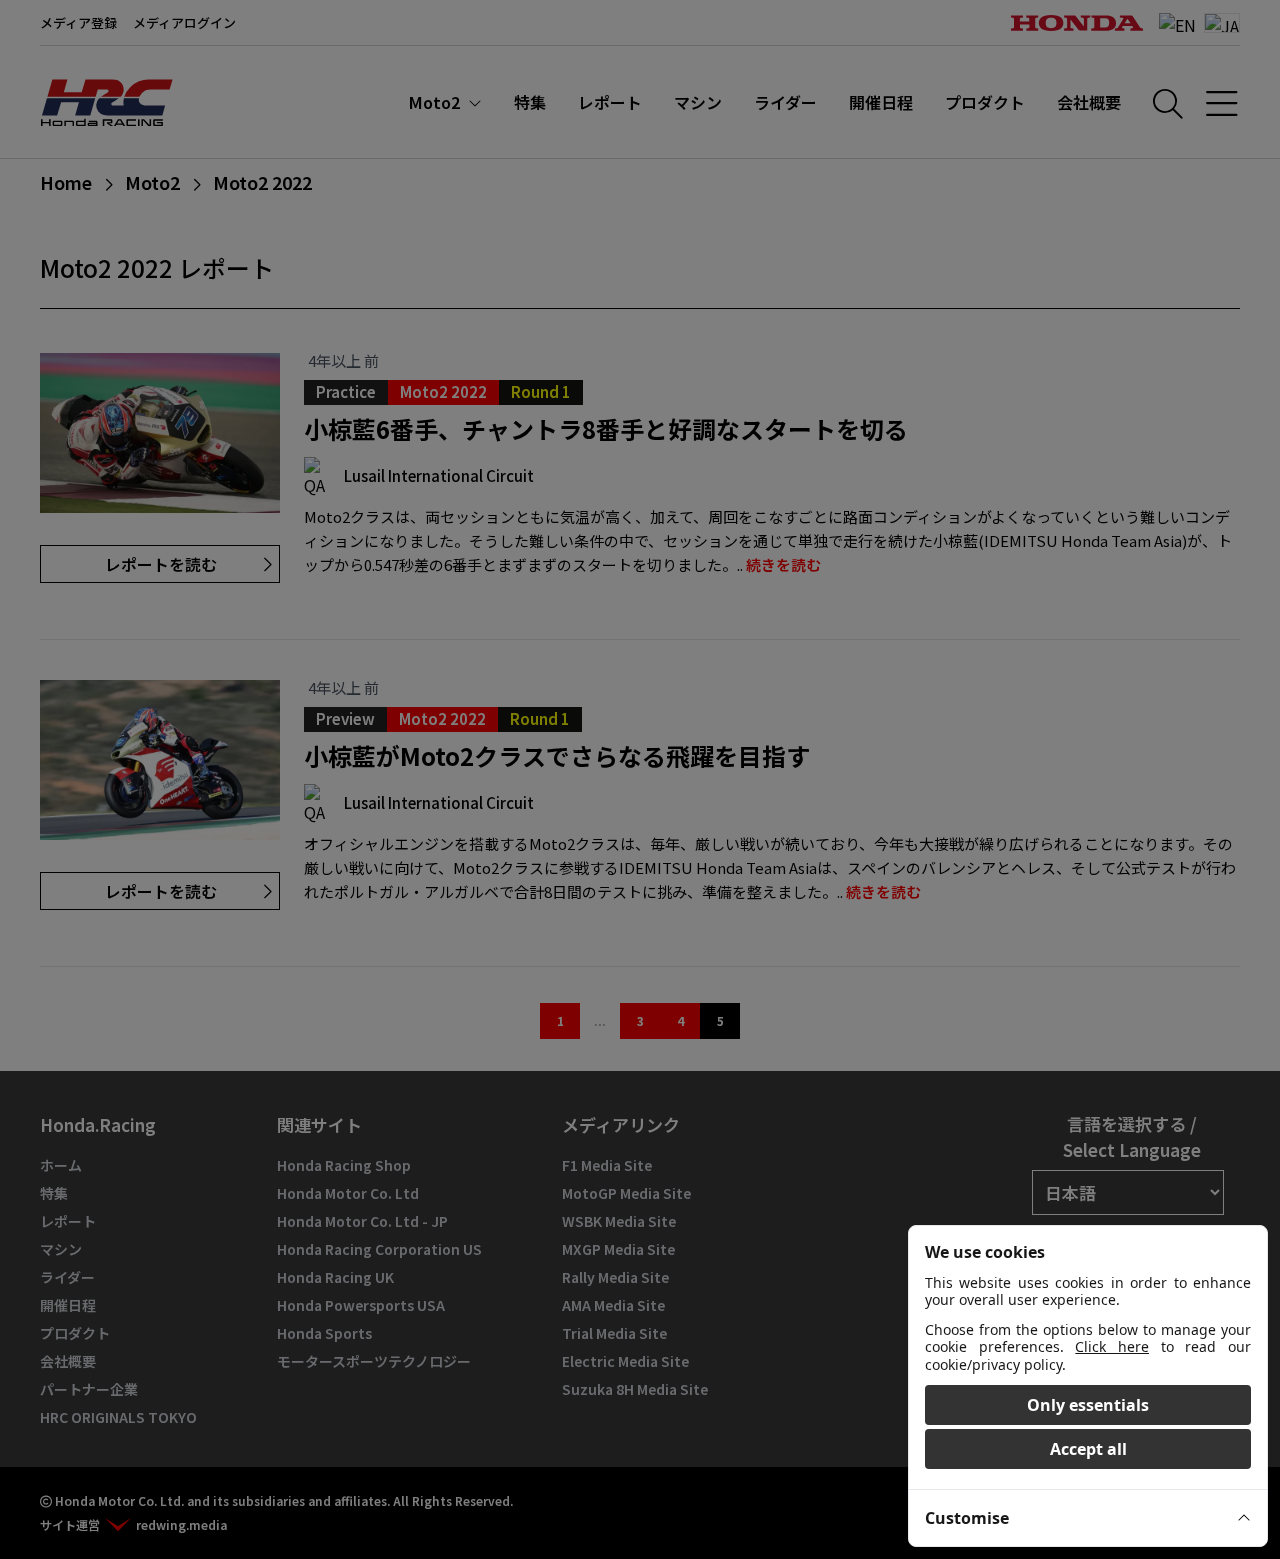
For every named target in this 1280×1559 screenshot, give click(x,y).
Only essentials (1088, 1405)
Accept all (1088, 1449)
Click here (1112, 1346)
